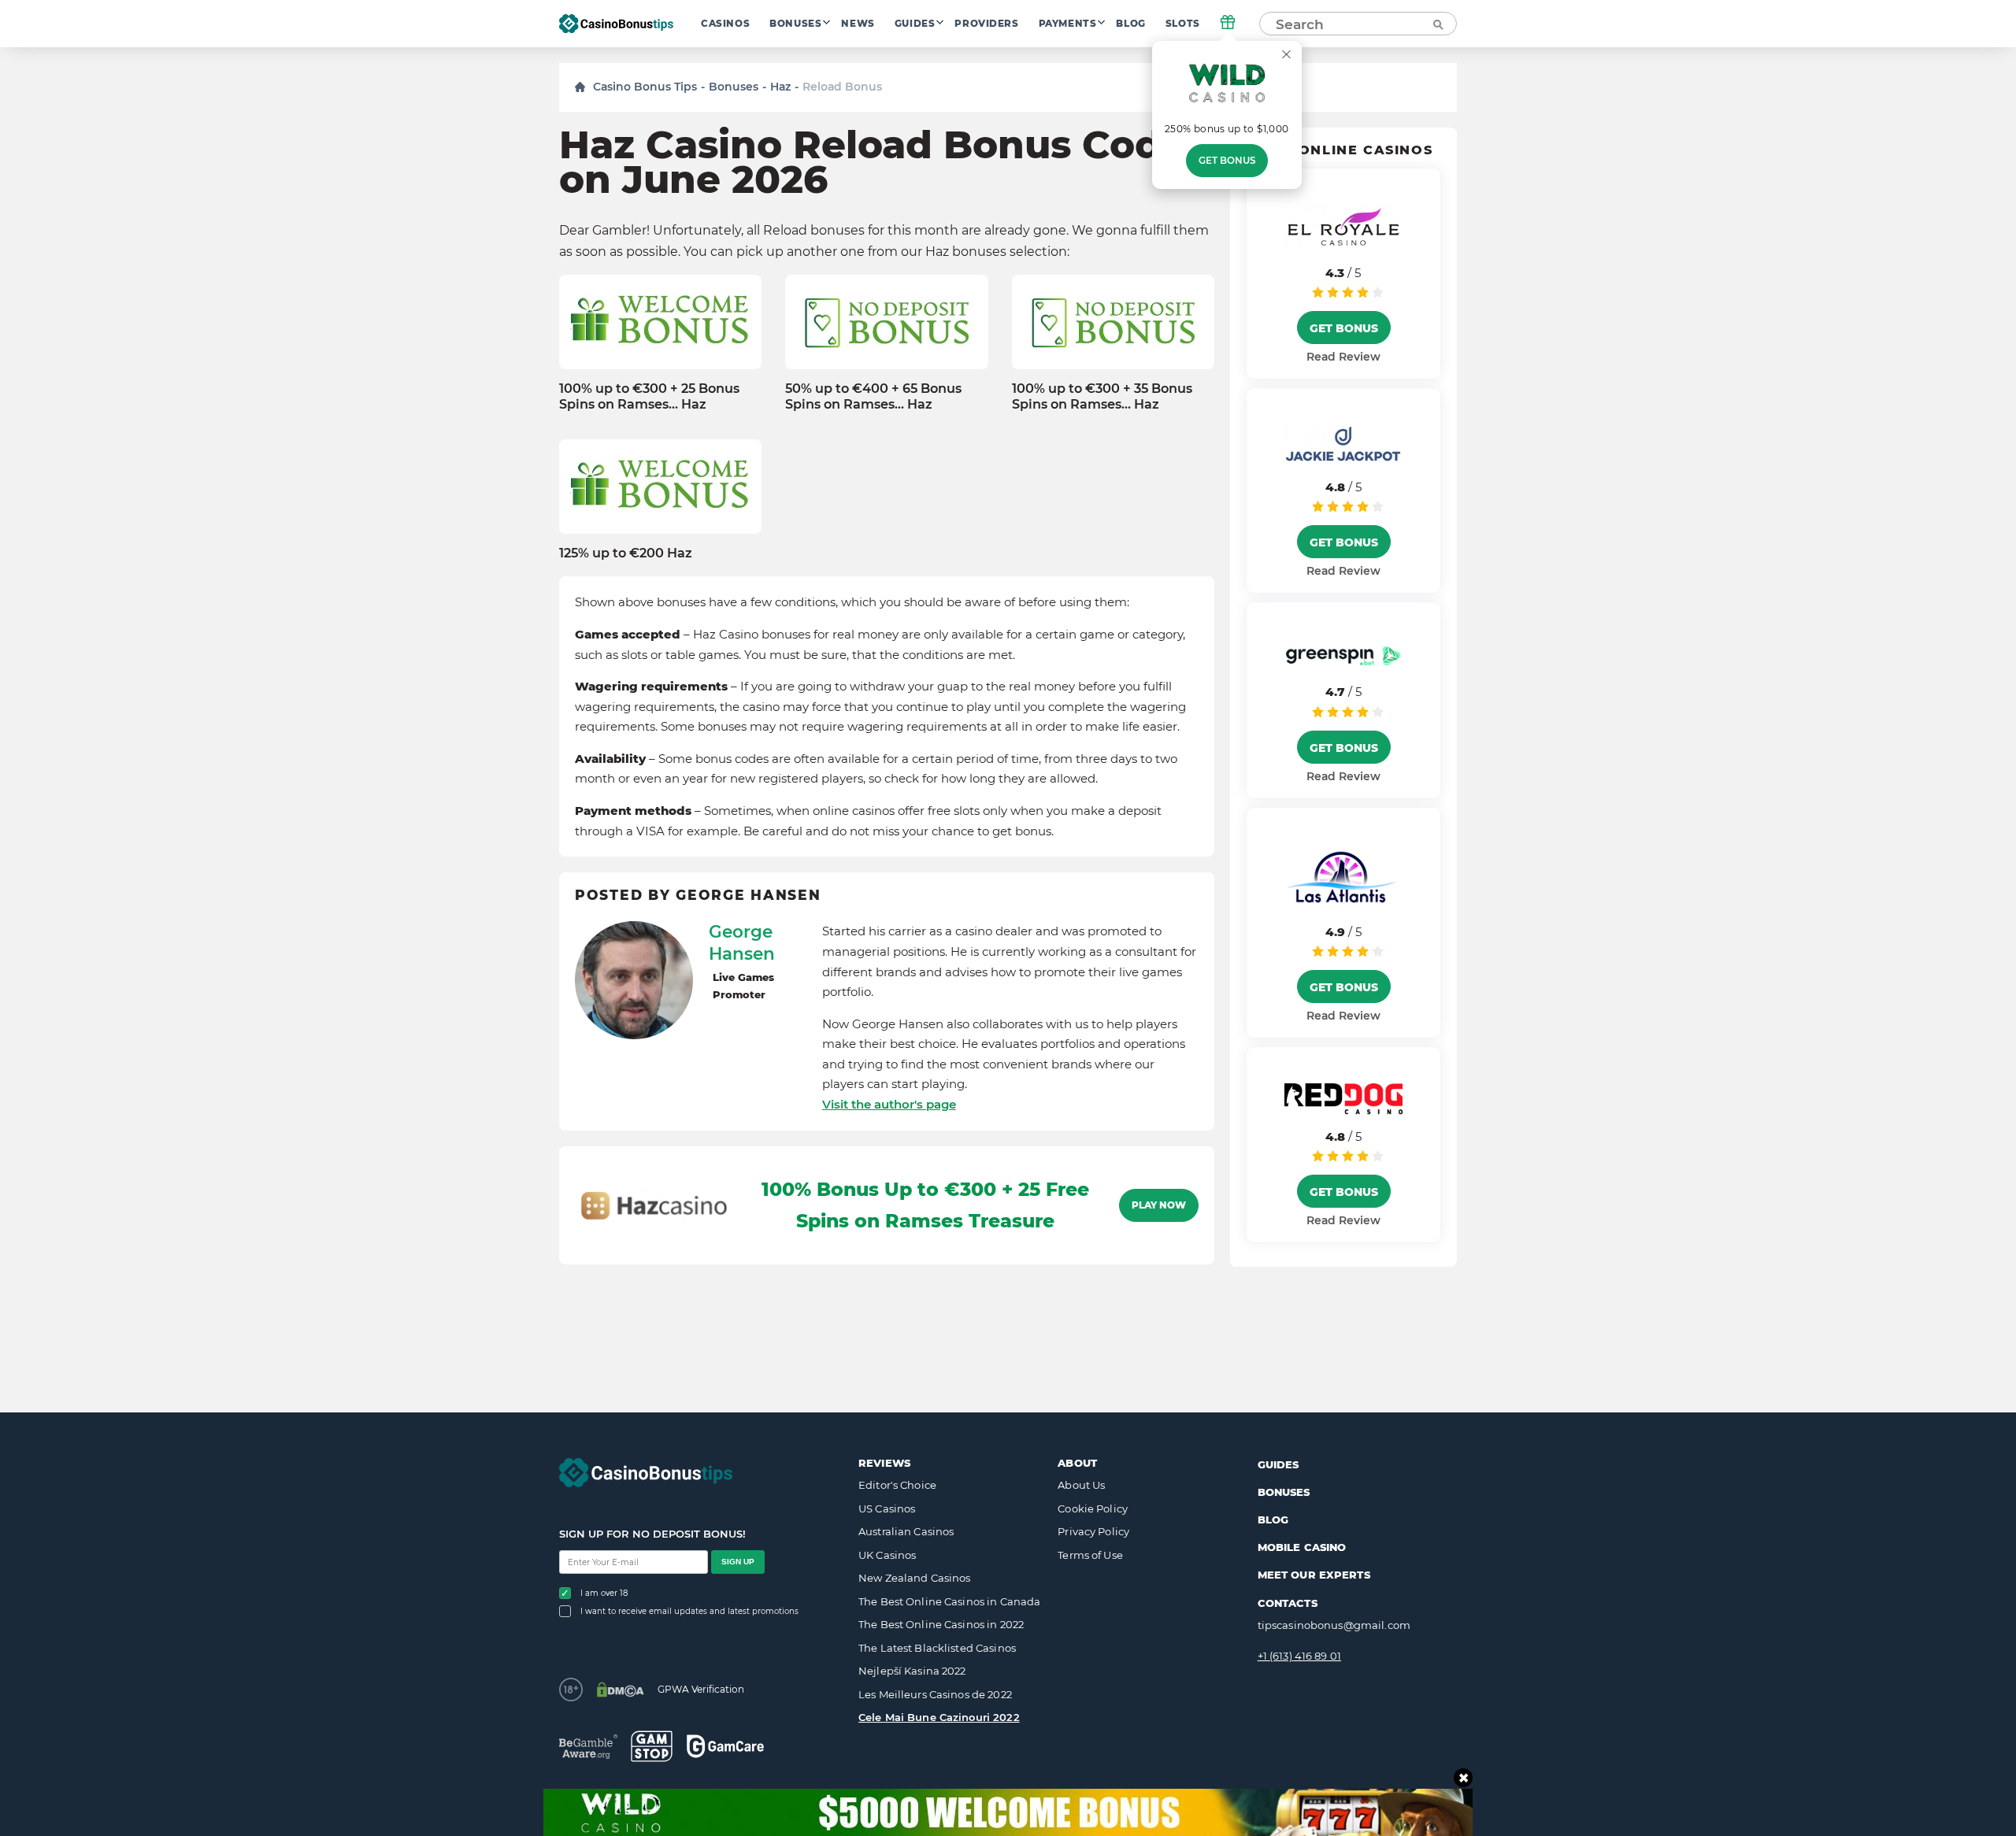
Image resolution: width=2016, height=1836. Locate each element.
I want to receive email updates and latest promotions (689, 1611)
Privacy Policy (1093, 1531)
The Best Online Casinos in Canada (949, 1601)
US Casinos (887, 1508)
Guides (915, 24)
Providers (986, 24)
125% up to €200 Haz (626, 553)
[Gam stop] (652, 1746)
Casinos (725, 24)
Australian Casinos (906, 1531)
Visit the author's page (889, 1104)
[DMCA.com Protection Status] (620, 1690)
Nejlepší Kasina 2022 (912, 1671)
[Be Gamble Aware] (588, 1747)
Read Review (1343, 357)
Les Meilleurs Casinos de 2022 (935, 1694)
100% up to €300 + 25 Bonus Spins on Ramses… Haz (649, 396)
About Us (1081, 1485)
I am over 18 (604, 1593)
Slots (1183, 24)
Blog (1130, 24)
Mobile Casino (1302, 1547)
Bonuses (795, 24)
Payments (1068, 24)
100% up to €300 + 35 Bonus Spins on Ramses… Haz (1102, 396)
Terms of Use (1090, 1555)
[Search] (1437, 24)
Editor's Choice (897, 1485)
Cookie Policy (1093, 1508)
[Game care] (725, 1746)
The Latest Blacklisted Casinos (937, 1648)
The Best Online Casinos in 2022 (941, 1624)
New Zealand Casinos (914, 1578)
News (858, 24)
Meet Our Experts (1314, 1575)
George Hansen (742, 942)
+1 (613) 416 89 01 (1299, 1656)
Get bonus (1227, 161)
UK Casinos (887, 1555)
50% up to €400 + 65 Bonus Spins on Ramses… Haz (873, 396)
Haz (780, 87)
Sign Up (738, 1562)
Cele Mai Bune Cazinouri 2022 (939, 1717)
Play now (1159, 1205)
